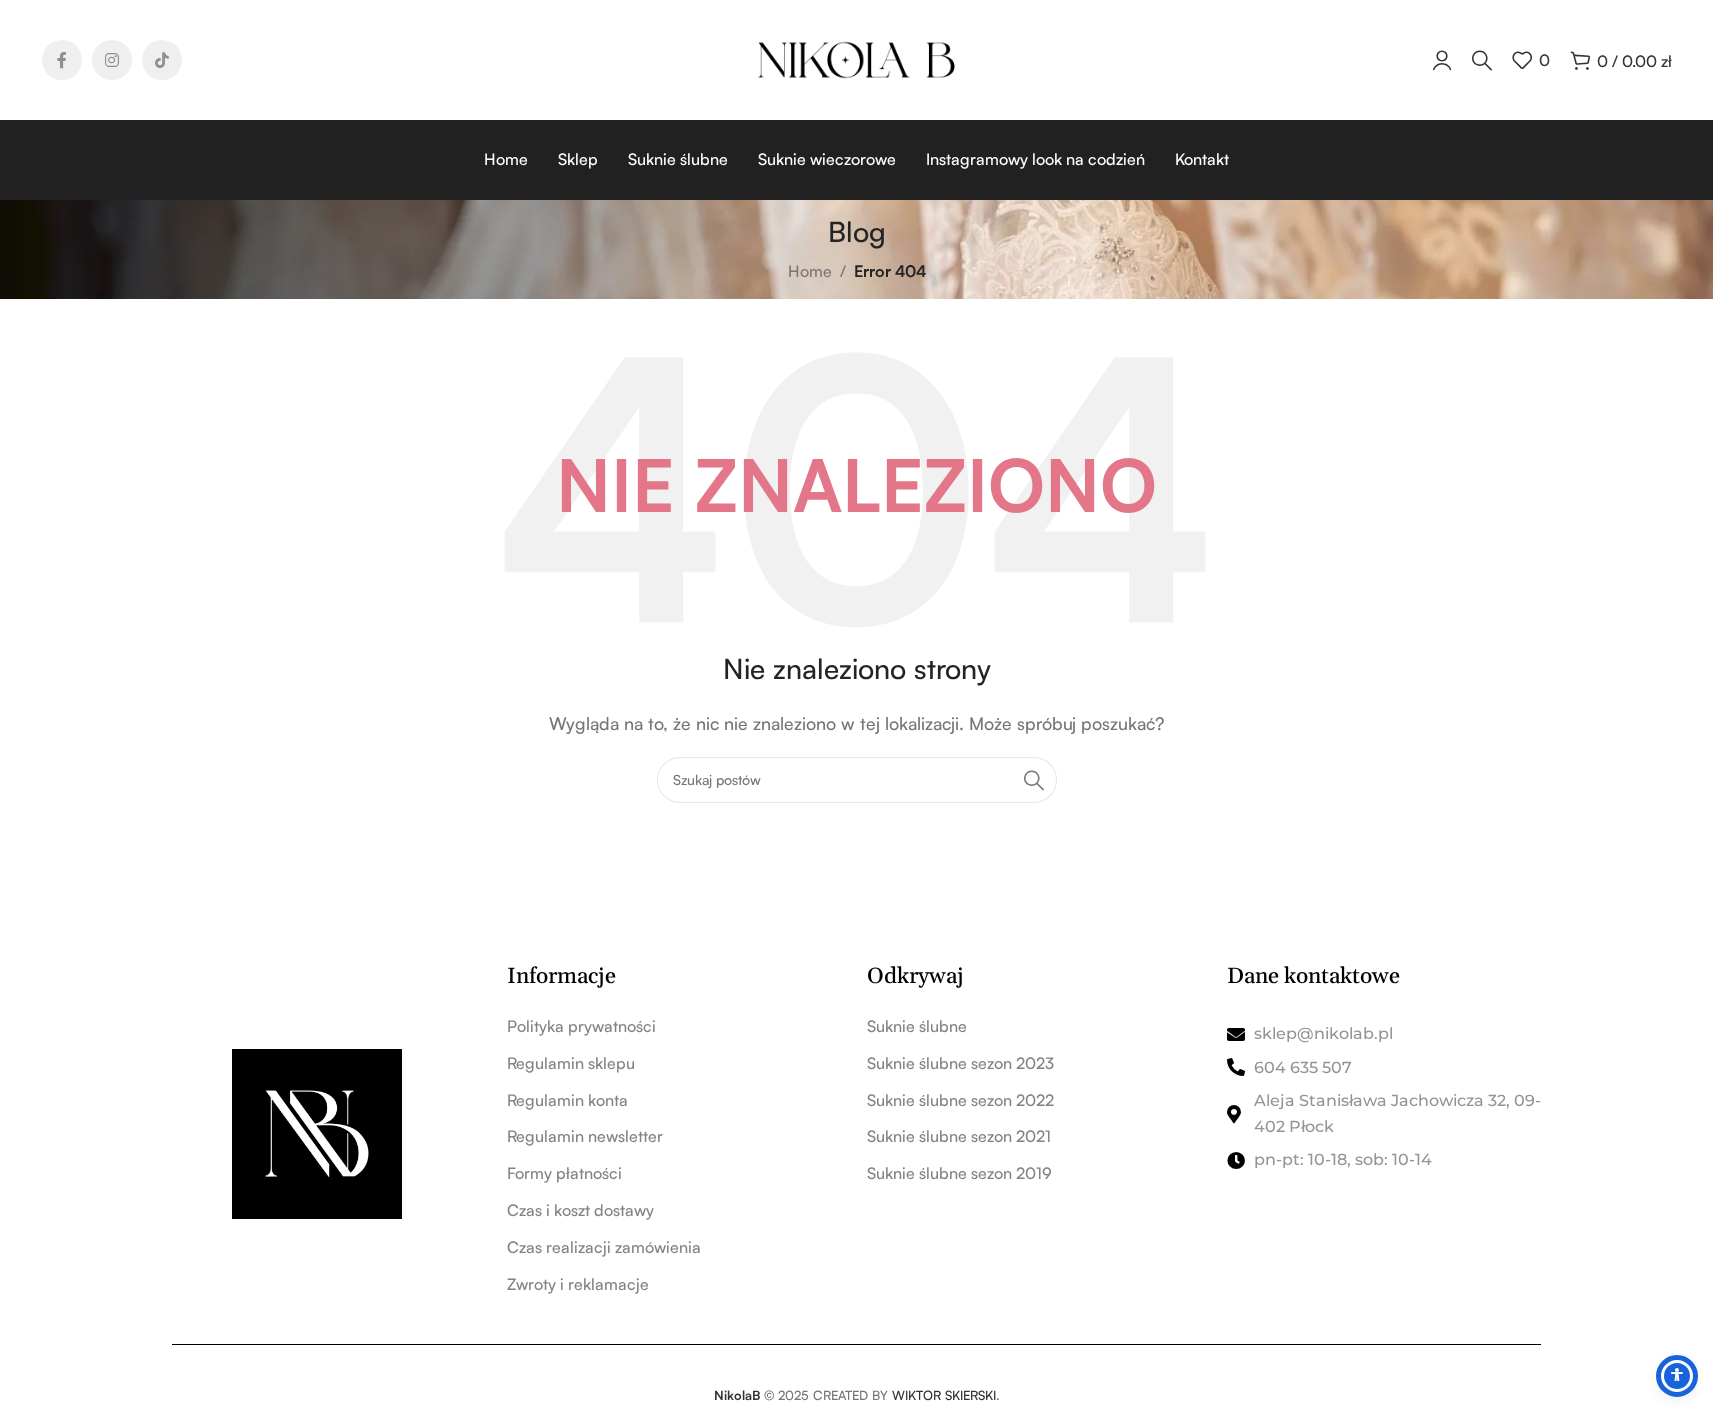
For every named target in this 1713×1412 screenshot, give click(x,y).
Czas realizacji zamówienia (604, 1247)
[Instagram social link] (112, 60)
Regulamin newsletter (585, 1136)
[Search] (1034, 780)
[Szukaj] (1482, 60)
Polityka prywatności (581, 1026)
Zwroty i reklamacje (578, 1284)
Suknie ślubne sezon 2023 (960, 1063)
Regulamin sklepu (571, 1063)
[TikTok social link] (162, 60)
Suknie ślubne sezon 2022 (960, 1100)
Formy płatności (564, 1173)
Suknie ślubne (917, 1026)
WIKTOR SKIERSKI (944, 1395)
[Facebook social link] (62, 60)
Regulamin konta (567, 1100)
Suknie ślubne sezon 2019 (959, 1173)
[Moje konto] (1442, 60)
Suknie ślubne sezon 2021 (959, 1136)
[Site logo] (856, 58)
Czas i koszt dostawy (580, 1210)
